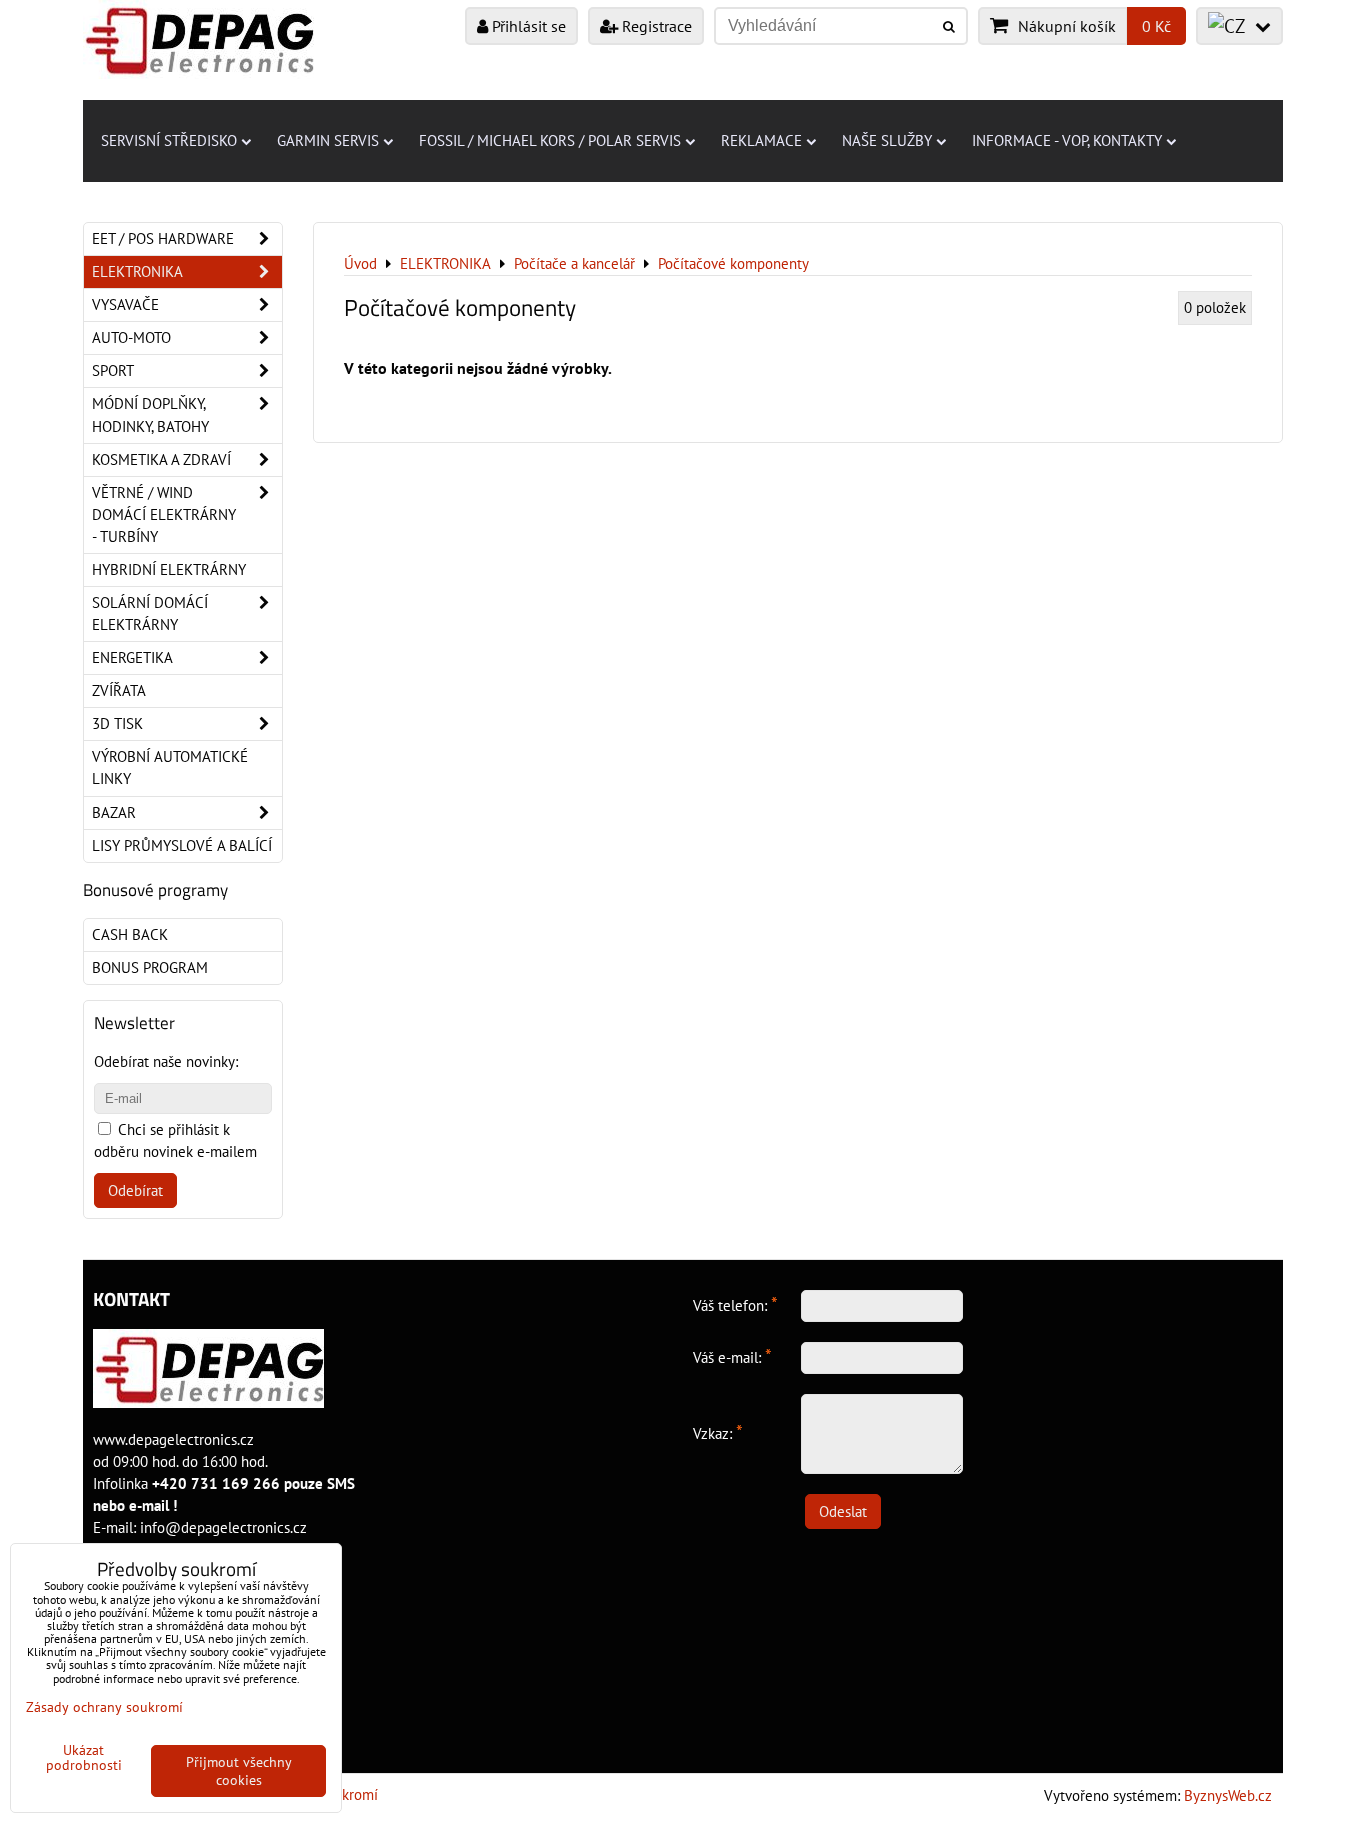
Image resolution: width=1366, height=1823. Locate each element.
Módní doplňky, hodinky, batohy (150, 414)
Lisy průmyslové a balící (182, 845)
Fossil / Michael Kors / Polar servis (550, 140)
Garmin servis (328, 140)
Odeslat (843, 1511)
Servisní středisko (169, 140)
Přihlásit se (527, 26)
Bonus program (150, 967)
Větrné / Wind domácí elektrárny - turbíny (164, 514)
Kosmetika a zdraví (161, 459)
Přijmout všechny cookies (239, 1771)
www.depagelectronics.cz (173, 1439)
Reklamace (761, 140)
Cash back (130, 934)
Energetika (132, 657)
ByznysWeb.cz (1228, 1795)
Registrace (655, 26)
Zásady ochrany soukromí (104, 1707)
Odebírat (135, 1190)
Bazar (114, 812)
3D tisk (117, 723)
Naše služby (887, 140)
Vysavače (125, 304)
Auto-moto (131, 337)
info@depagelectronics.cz (223, 1527)
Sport (113, 370)
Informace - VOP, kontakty (1067, 140)
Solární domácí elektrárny (150, 613)
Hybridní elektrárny (169, 569)
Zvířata (119, 690)
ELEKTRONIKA (137, 271)
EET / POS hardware (163, 238)
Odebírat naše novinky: (166, 1061)
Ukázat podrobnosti (84, 1758)
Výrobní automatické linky (170, 767)
